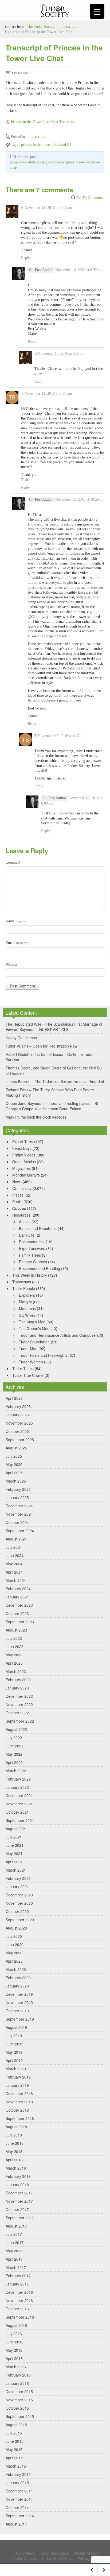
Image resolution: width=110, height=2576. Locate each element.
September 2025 (20, 1440)
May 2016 (14, 2350)
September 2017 (20, 2218)
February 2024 (18, 1589)
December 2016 (19, 2292)
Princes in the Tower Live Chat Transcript (43, 122)
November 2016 (19, 2300)
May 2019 (14, 2052)
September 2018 (20, 2118)
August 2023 (16, 1630)
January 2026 (17, 1415)
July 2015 (14, 2433)
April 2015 (14, 2458)
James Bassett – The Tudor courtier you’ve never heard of (55, 1081)
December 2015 (19, 2391)
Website (11, 964)
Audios (25, 1222)
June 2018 (15, 2143)
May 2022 (14, 1754)
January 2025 (17, 1497)
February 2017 (18, 2276)
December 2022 (19, 1696)
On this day (22, 1188)
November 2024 (19, 1514)
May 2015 (14, 2449)
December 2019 (19, 1994)
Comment (13, 862)
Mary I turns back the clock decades (36, 1117)
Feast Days (22, 1148)
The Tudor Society (41, 27)
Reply (25, 258)
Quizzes (19, 1208)
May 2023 (14, 1655)
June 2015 (15, 2441)
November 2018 (19, 2102)
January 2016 (17, 2383)
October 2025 (17, 1431)
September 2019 (20, 2019)
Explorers (27, 1295)
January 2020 (17, 1986)
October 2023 (17, 1613)
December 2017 (19, 2193)
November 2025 (19, 1423)
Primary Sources (33, 1262)
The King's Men (32, 1322)
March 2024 (16, 1580)
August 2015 (16, 2425)
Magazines (21, 1168)
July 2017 (14, 2234)
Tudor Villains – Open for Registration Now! (42, 1046)
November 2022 (19, 1704)
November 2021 (19, 1804)
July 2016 (14, 2334)
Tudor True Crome (28, 1375)
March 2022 (16, 1771)
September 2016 (20, 2317)
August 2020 (16, 1928)
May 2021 (14, 1853)
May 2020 (14, 1953)
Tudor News (25, 2553)
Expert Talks (23, 1142)
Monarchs (27, 1308)
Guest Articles (24, 1162)
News (17, 1182)
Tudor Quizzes (25, 2558)
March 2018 (16, 2168)
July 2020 (14, 1936)
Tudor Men (28, 1348)
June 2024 (15, 1555)
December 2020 (19, 1895)
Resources (21, 1215)
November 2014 (19, 2499)
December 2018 (19, 2093)
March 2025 (16, 1481)
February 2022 (18, 1779)
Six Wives (27, 1315)
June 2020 (15, 1944)
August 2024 (16, 1539)
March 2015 (16, 2466)
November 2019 (19, 2002)
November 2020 (19, 1903)
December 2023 (19, 1605)
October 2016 (17, 2309)
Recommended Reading (40, 1268)
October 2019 (17, 2011)
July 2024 (14, 1547)
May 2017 (14, 2251)
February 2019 (18, 2077)
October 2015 (17, 2408)
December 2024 (19, 1506)
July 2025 (14, 1456)
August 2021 (16, 1829)
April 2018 (14, 2160)
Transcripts (67, 27)
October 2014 (17, 2507)
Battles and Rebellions (38, 1228)
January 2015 (17, 2483)
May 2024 (14, 1564)
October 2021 (17, 1812)
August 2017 (16, 2226)
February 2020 (18, 1978)
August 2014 (16, 2524)
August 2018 (16, 2127)
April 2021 (14, 1862)
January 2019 (17, 2085)
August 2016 (16, 2325)
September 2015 (20, 2416)
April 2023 (14, 1663)
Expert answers (32, 1248)
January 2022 (17, 1787)
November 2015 (19, 2400)
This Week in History (30, 1275)
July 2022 (14, 1738)
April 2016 (14, 2358)
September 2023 (20, 1622)
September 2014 (20, 2516)
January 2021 (17, 1887)
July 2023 (14, 1638)
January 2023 (17, 1688)
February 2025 (18, 1489)
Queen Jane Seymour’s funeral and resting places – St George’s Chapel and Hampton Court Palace (52, 1106)
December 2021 (19, 1795)
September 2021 (20, 1820)
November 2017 (19, 2201)
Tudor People (24, 1288)
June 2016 (15, 2342)
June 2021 (15, 1845)
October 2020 (17, 1911)
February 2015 (18, 2474)
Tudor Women (31, 1362)
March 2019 (16, 2069)
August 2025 (16, 1448)
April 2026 (14, 1398)
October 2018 (17, 2110)
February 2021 (18, 1878)
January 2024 (17, 1597)
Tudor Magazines (54, 2553)
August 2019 (16, 2027)
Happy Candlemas (21, 1038)
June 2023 (15, 1646)
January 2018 (17, 2185)
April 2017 (14, 2259)
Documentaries (32, 1242)
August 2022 (16, 1729)
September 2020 (20, 1920)
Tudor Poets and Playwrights (43, 1355)
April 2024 (14, 1572)
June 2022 (15, 1746)
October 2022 (17, 1713)
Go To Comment (90, 198)
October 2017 (17, 2209)
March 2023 (16, 1671)
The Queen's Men (34, 1328)
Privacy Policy (89, 2558)
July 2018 (14, 2135)
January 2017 (17, 2284)
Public (17, 1202)
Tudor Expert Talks (57, 2558)
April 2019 (14, 2060)
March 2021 (16, 1870)
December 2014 (19, 2491)
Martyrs (25, 1302)
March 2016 (16, 2367)
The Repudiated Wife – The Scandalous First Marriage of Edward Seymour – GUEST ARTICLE (54, 1027)
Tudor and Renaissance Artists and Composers (59, 1335)
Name (17, 921)
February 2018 (18, 2176)
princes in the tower (36, 145)
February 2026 (18, 1406)
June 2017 (15, 2242)
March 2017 (16, 2267)
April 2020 (14, 1961)
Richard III (63, 145)
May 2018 (14, 2151)
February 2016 (18, 2375)
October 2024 (17, 1522)
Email (17, 943)
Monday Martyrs (26, 1175)
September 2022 (20, 1721)
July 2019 (14, 2036)
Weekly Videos (86, 2553)
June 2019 (15, 2044)
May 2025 (14, 1464)
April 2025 (14, 1473)
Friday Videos (24, 1155)
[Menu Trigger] (97, 11)
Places (18, 1195)
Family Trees (30, 1255)
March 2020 (16, 1969)
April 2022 (14, 1762)
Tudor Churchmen (34, 1342)
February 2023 (18, 1680)
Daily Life (27, 1235)
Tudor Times (23, 1369)
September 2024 (20, 1531)
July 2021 (14, 1837)
